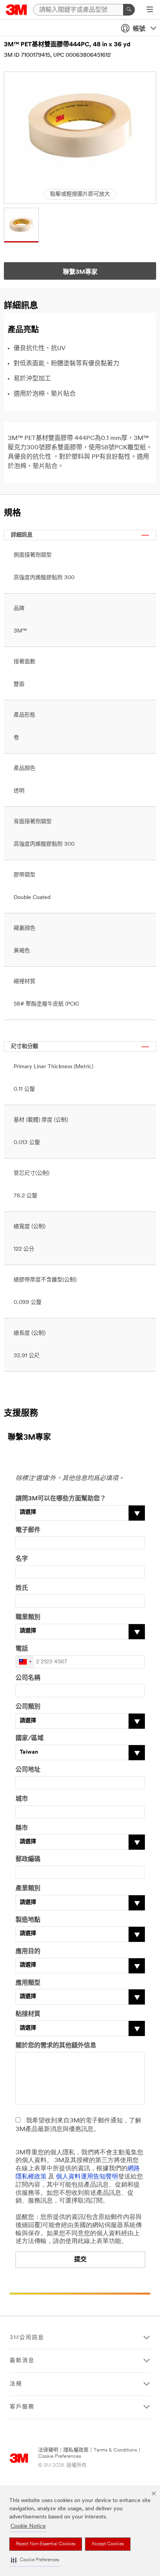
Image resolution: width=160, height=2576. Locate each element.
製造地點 (28, 1920)
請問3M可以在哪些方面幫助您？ (61, 1499)
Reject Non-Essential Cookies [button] (46, 2544)
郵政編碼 (28, 1859)
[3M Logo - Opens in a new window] (17, 10)
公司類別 (28, 1707)
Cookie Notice (28, 2526)
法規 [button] (16, 2384)
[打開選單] (150, 10)
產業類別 (28, 1889)
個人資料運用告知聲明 (87, 2177)
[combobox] (25, 1662)
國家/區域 (30, 1738)
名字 (22, 1559)
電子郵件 (28, 1530)
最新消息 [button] (22, 2361)
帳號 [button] (139, 29)
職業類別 (28, 1617)
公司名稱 (28, 1678)
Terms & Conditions (115, 2450)
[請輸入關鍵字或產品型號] (129, 10)
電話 (22, 1649)
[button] (35, 2560)
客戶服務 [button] (22, 2407)
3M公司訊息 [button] (27, 2338)
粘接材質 (28, 2014)
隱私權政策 (76, 2450)
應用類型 (28, 1983)
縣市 (22, 1828)
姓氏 (22, 1588)
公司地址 (28, 1770)
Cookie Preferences (60, 2456)
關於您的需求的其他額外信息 (56, 2046)
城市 (22, 1799)
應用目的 (28, 1952)
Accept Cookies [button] (108, 2544)
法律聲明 (48, 2450)
